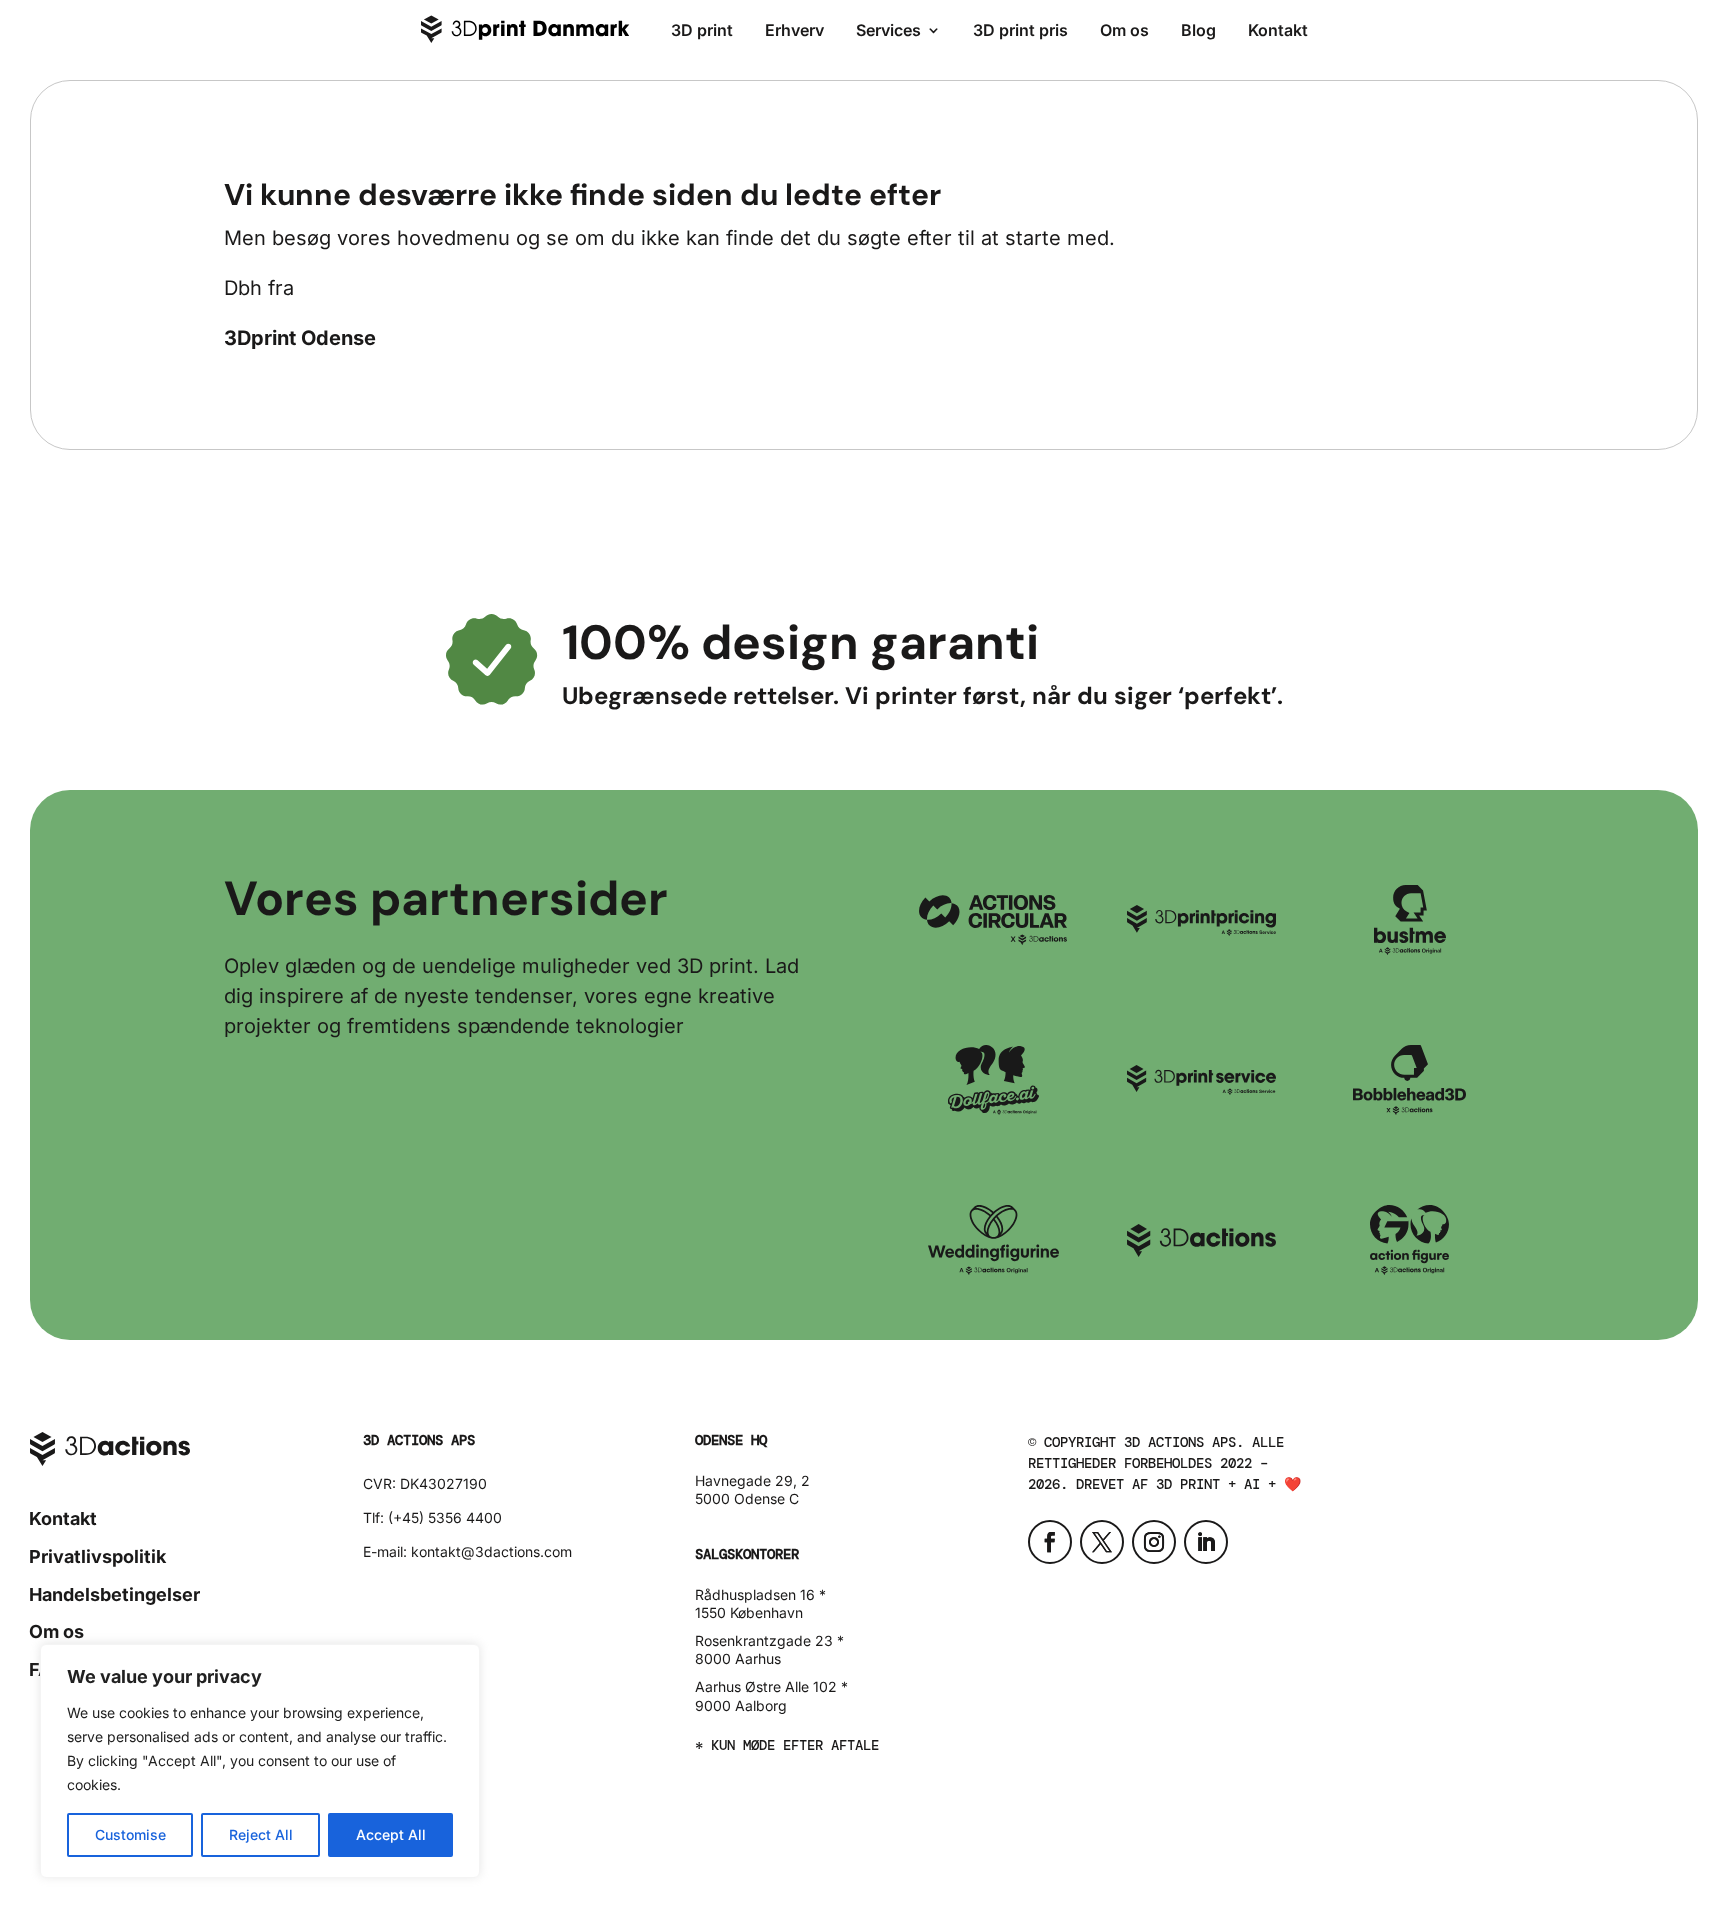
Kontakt (1278, 30)
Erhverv (794, 30)
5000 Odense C (747, 1498)
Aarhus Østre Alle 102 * (771, 1686)
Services (888, 30)
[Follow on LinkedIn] (1206, 1542)
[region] (260, 1761)
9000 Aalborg (741, 1705)
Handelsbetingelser (114, 1594)
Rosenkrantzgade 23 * (769, 1640)
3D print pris (1020, 30)
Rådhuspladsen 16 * (760, 1594)
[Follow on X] (1102, 1542)
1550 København (749, 1612)
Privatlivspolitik (97, 1556)
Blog (1198, 30)
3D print (702, 30)
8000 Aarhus (738, 1658)
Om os (1124, 30)
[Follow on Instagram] (1154, 1542)
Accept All (391, 1834)
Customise (130, 1834)
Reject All (261, 1834)
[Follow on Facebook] (1050, 1542)
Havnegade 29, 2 (752, 1480)
